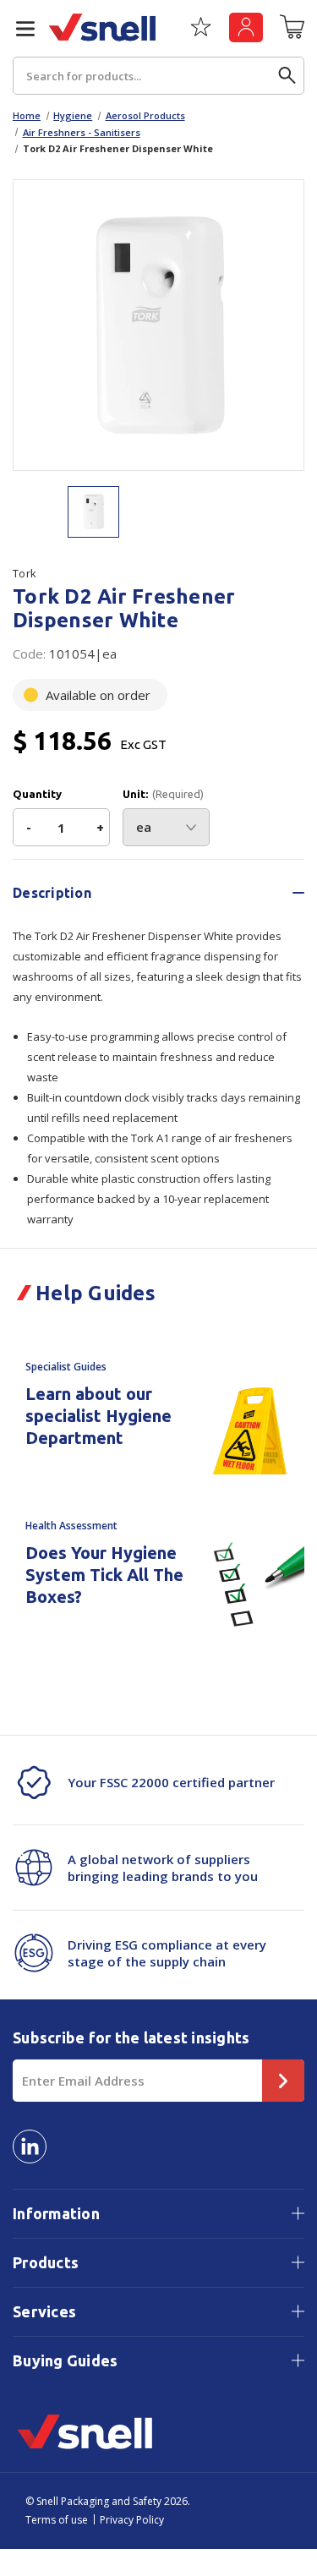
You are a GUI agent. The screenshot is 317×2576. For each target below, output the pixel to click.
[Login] (246, 27)
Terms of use (57, 2520)
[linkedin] (30, 2147)
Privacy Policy (132, 2520)
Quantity (37, 794)
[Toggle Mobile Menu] (19, 29)
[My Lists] (201, 33)
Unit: (163, 794)
